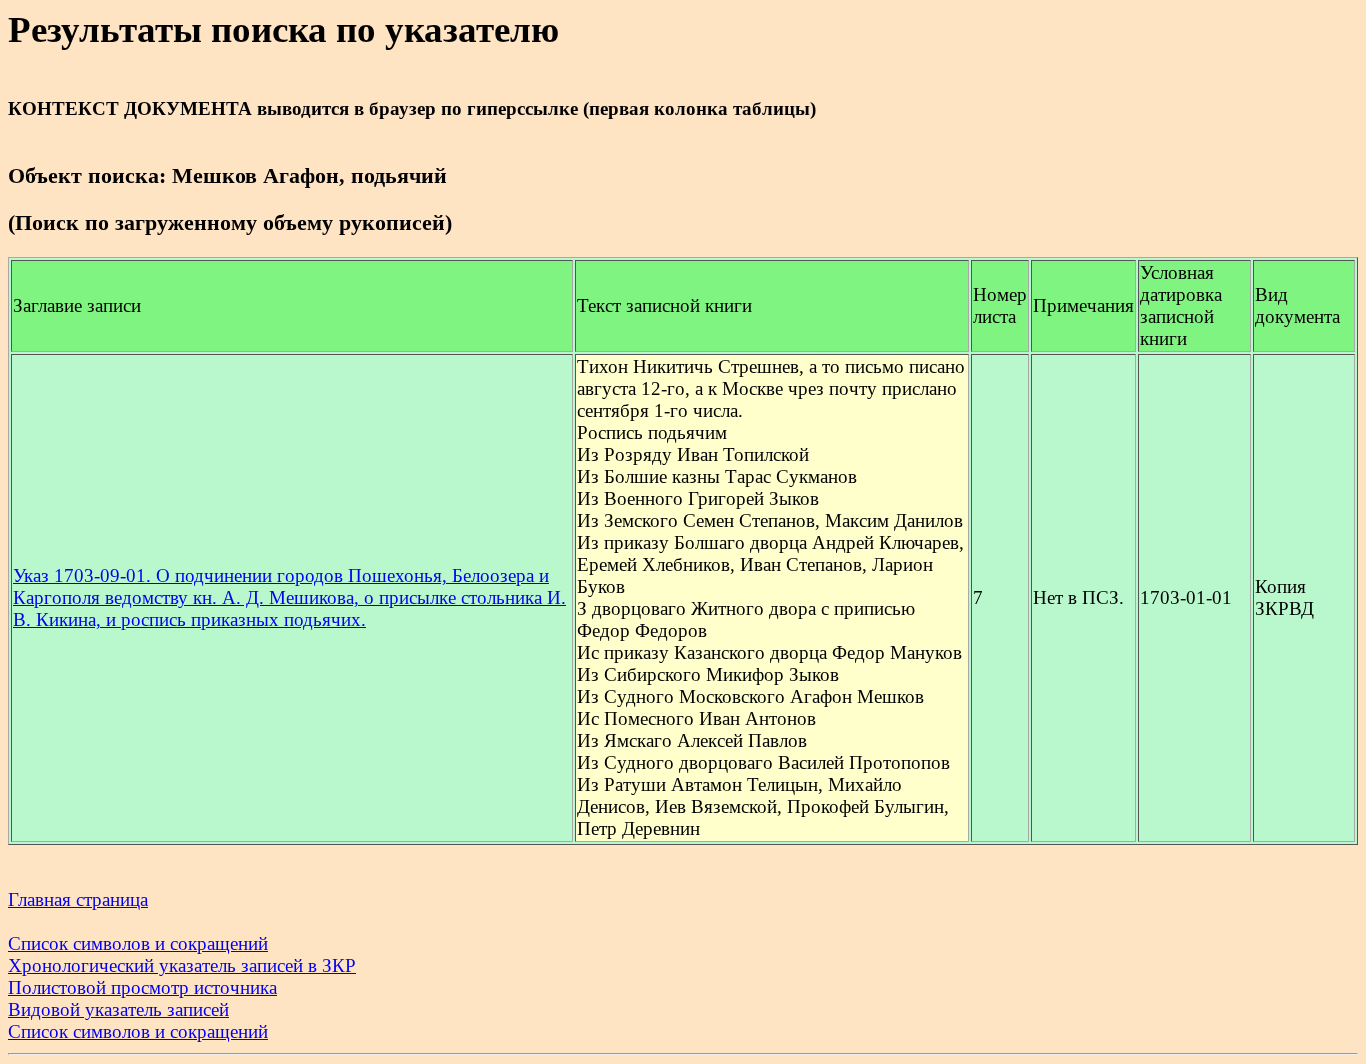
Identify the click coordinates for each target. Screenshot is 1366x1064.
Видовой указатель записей (118, 1009)
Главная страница (78, 899)
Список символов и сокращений (138, 943)
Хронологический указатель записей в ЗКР (182, 965)
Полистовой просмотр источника (142, 987)
